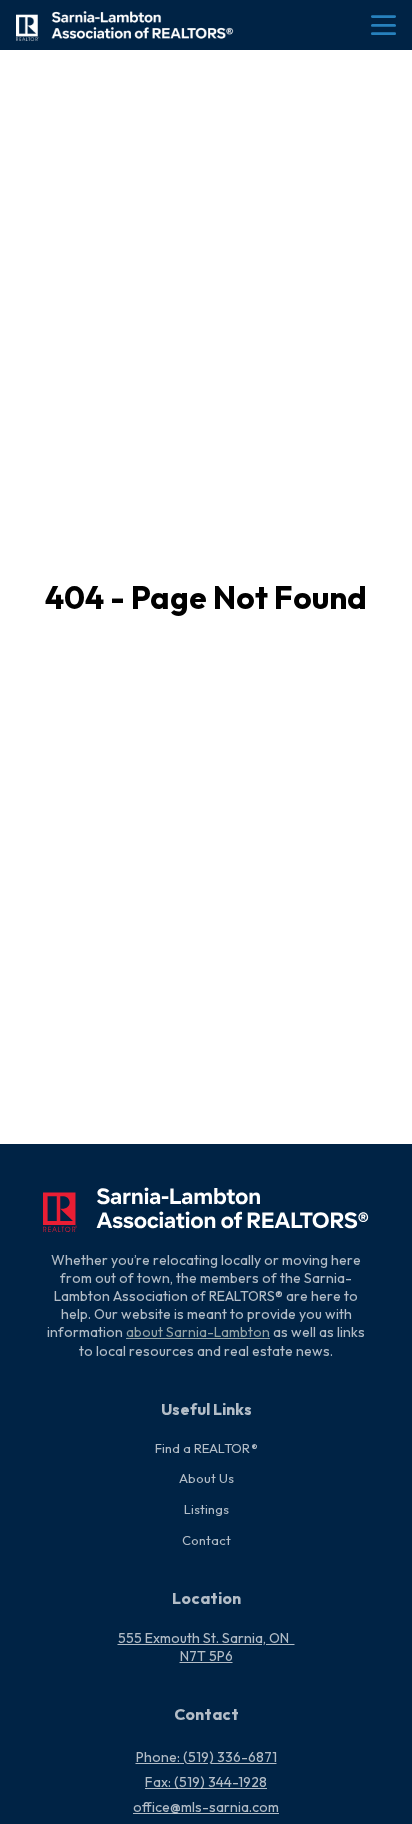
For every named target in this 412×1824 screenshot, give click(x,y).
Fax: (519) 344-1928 (206, 1782)
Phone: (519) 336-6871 (206, 1757)
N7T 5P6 (206, 1656)
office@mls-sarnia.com (206, 1807)
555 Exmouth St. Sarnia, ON (206, 1638)
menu (383, 25)
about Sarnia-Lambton (198, 1332)
